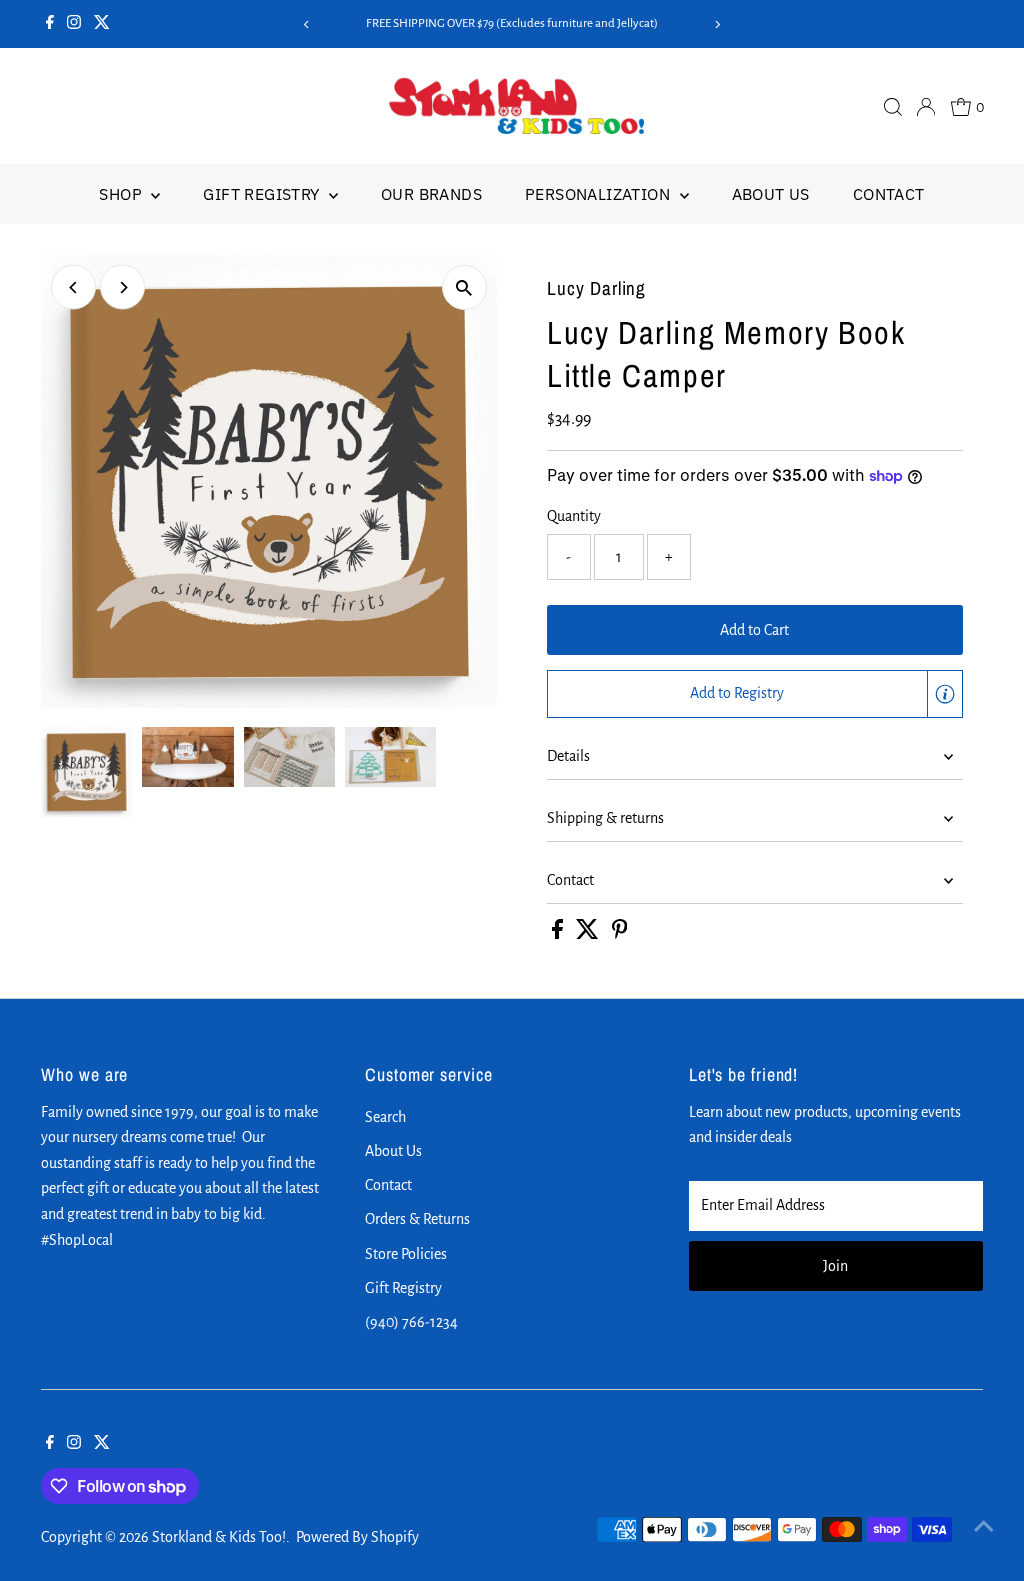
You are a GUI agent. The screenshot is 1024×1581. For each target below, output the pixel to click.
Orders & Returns (417, 1219)
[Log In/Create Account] (926, 107)
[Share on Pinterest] (620, 934)
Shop (122, 194)
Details (568, 756)
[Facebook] (50, 24)
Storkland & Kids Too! (219, 1537)
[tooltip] (945, 694)
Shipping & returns (605, 818)
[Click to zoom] (464, 287)
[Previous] (306, 24)
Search (385, 1117)
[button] (755, 694)
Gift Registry (263, 194)
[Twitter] (102, 24)
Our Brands (431, 194)
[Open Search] (893, 107)
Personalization (599, 194)
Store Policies (406, 1254)
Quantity (574, 516)
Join (835, 1266)
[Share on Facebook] (559, 934)
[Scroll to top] (984, 1526)
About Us (771, 194)
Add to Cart (754, 630)
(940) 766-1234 (411, 1322)
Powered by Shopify (357, 1537)
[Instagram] (74, 24)
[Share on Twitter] (589, 934)
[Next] (717, 24)
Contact (889, 194)
